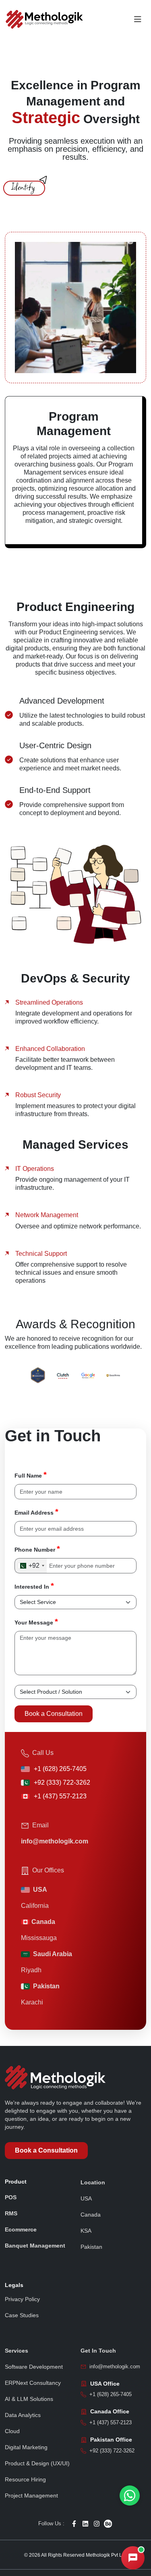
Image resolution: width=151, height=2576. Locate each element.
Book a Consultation (54, 1714)
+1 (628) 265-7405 (60, 1769)
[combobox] (31, 1566)
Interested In (34, 1586)
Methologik (74, 2533)
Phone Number (37, 1549)
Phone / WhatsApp (34, 2445)
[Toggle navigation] (138, 19)
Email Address (36, 1512)
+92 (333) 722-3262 (62, 1782)
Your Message (36, 1622)
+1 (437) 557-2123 (60, 1796)
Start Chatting (80, 2482)
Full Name (31, 1475)
